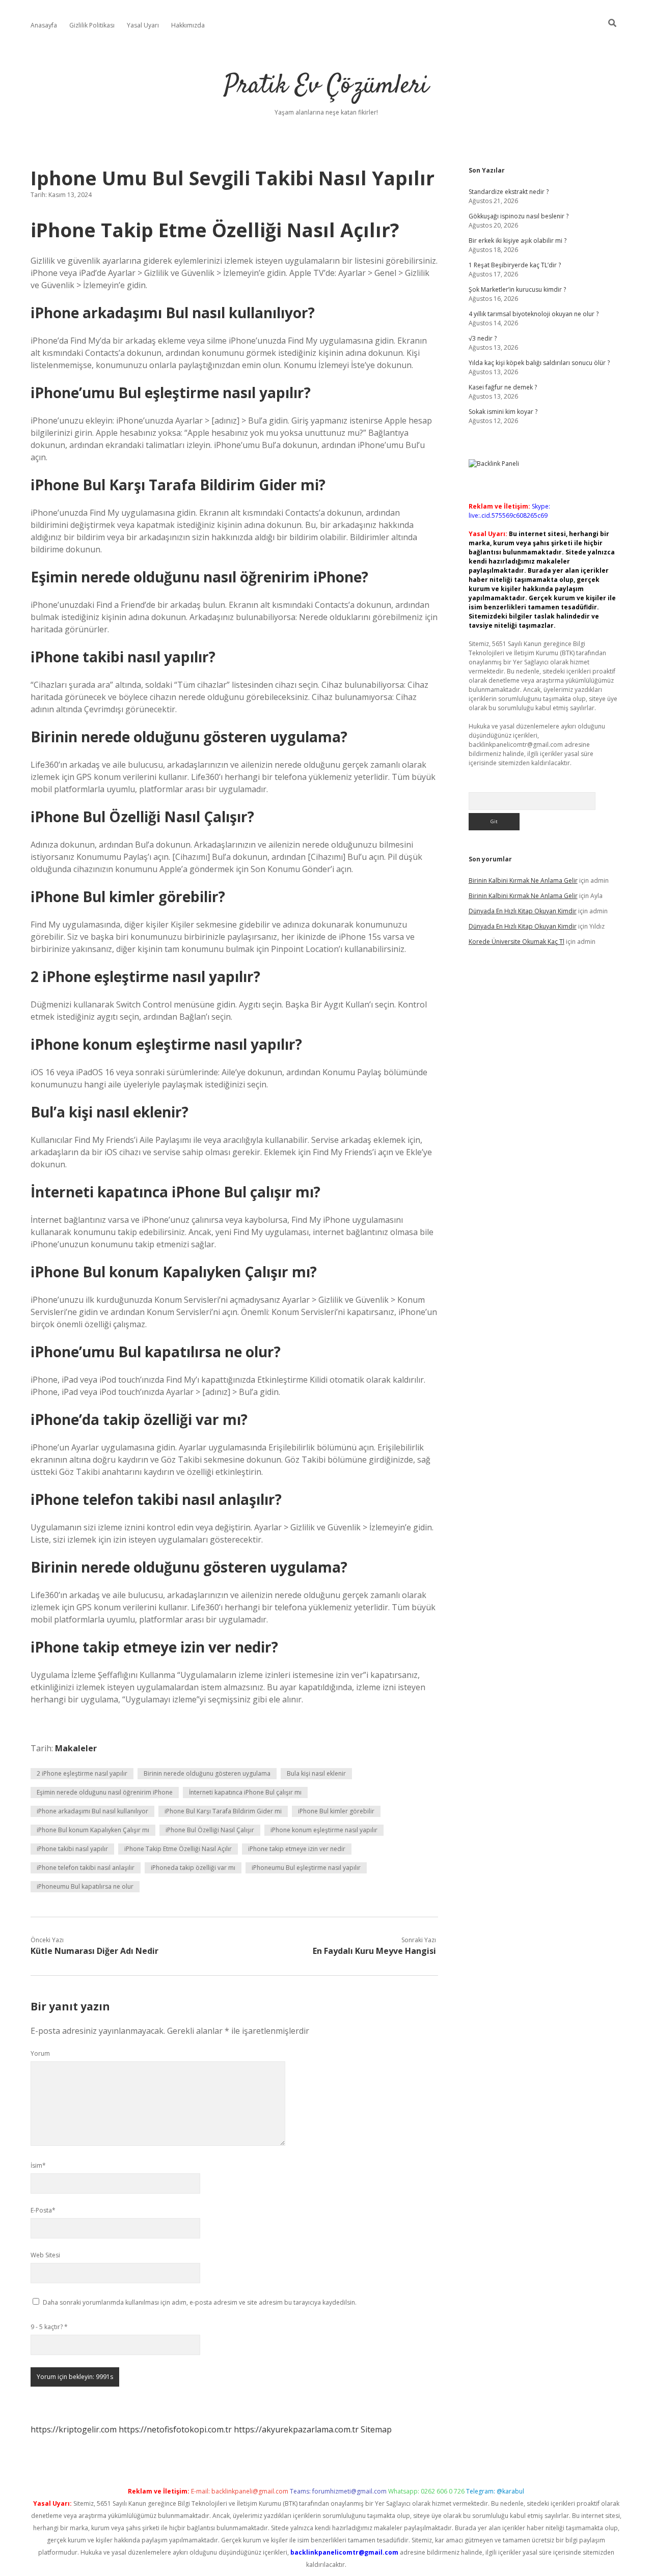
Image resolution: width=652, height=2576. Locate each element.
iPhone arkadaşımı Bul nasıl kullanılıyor (92, 1811)
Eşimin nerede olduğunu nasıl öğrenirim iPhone (105, 1792)
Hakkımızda (188, 25)
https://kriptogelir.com (74, 2429)
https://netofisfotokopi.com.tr (175, 2429)
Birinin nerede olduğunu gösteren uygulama (207, 1773)
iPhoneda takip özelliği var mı (193, 1868)
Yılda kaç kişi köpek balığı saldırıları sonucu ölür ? (539, 363)
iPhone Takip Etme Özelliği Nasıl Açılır (178, 1849)
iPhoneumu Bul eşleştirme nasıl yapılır (306, 1868)
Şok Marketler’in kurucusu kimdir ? (517, 289)
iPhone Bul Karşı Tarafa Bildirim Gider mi (223, 1811)
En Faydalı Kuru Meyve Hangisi (374, 1951)
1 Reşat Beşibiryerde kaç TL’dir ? (515, 265)
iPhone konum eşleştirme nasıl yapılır (324, 1830)
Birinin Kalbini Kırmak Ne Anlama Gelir (523, 880)
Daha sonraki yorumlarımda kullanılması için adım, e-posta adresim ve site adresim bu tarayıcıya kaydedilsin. (200, 2302)
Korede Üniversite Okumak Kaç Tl (517, 942)
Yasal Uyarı (143, 25)
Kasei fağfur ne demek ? (503, 387)
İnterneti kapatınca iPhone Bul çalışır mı (245, 1792)
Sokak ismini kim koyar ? (503, 412)
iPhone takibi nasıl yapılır (72, 1849)
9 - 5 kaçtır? (49, 2327)
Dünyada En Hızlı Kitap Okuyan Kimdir (523, 911)
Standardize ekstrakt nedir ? (509, 192)
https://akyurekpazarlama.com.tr (296, 2429)
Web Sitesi (45, 2255)
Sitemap (376, 2429)
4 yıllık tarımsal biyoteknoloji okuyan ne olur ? (534, 314)
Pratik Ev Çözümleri (326, 86)
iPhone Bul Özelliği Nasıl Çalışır (210, 1830)
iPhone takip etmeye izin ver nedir (297, 1849)
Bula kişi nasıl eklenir (316, 1773)
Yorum (40, 2053)
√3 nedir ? (483, 338)
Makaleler (76, 1748)
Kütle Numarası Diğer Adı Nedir (94, 1951)
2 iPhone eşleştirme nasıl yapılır (82, 1773)
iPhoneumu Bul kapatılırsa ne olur (85, 1886)
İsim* (38, 2165)
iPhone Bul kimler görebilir (336, 1811)
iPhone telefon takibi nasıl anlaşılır (86, 1868)
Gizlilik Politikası (92, 25)
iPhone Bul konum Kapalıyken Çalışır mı (93, 1830)
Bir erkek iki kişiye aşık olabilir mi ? (518, 241)
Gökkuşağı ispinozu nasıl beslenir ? (519, 216)
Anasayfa (44, 25)
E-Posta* (43, 2210)
